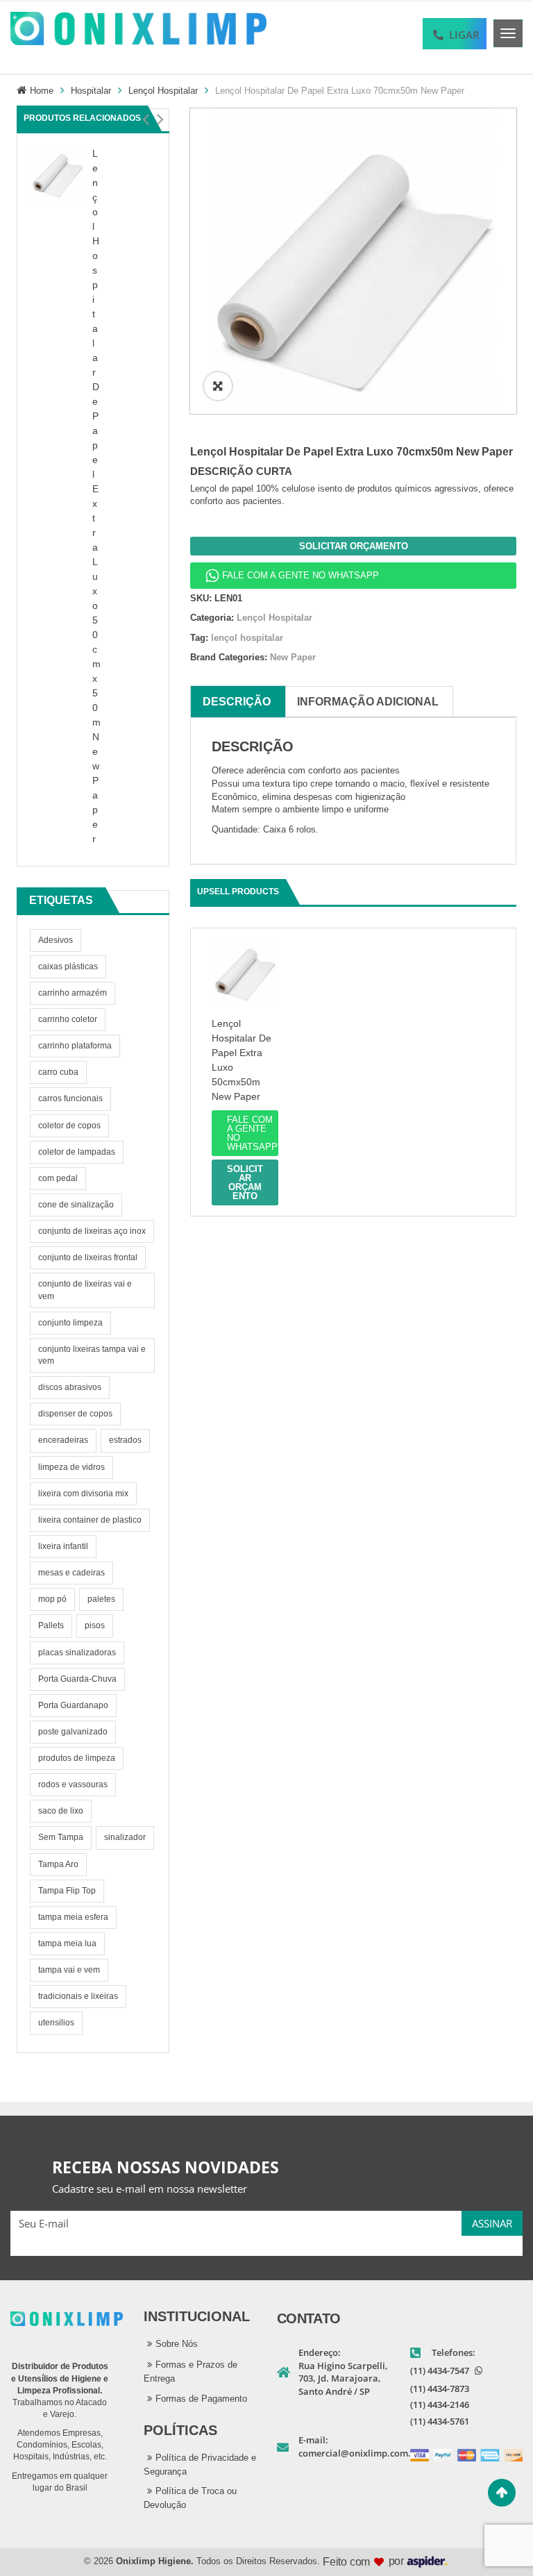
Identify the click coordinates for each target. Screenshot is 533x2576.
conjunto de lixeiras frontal (88, 1257)
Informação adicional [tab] (368, 702)
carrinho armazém (73, 993)
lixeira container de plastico (90, 1520)
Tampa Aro (58, 1864)
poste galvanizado (73, 1732)
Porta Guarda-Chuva (77, 1679)
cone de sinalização (76, 1205)
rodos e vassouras (73, 1784)
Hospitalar (91, 91)
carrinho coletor (68, 1019)
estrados (125, 1440)
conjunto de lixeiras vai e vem (85, 1290)
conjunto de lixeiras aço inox (92, 1231)
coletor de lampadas (77, 1152)
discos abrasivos (70, 1387)
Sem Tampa (61, 1837)
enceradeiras (63, 1440)
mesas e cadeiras (71, 1573)
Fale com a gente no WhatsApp (301, 575)
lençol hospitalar (247, 638)
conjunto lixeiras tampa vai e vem (92, 1355)
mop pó (52, 1599)
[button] (145, 119)
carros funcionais (70, 1098)
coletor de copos (69, 1126)
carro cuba (58, 1072)
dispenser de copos (75, 1414)
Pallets (51, 1625)
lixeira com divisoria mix (83, 1494)
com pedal (58, 1178)
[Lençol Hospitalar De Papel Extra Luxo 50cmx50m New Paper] (58, 173)
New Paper (293, 657)
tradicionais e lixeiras (78, 1996)
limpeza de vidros (71, 1467)
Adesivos (56, 940)
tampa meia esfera (73, 1917)
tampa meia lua (67, 1943)
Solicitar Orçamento (354, 546)
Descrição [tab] (237, 702)
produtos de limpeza (77, 1758)
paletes (101, 1599)
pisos (95, 1625)
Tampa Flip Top (67, 1891)
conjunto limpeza (70, 1323)
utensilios (56, 2023)
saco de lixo (61, 1811)
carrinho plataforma (75, 1046)
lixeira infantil (63, 1546)
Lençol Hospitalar (163, 91)
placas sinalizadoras (77, 1653)
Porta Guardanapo (73, 1705)
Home (42, 91)
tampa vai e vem (69, 1970)
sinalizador (125, 1837)
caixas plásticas (68, 967)
